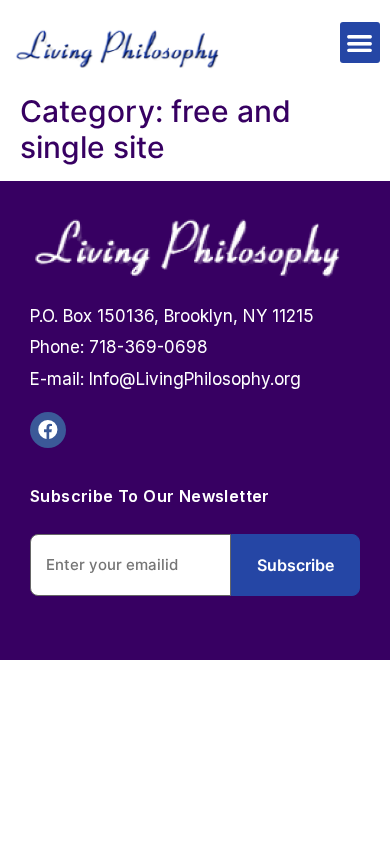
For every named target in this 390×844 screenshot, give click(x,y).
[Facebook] (48, 430)
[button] (360, 42)
